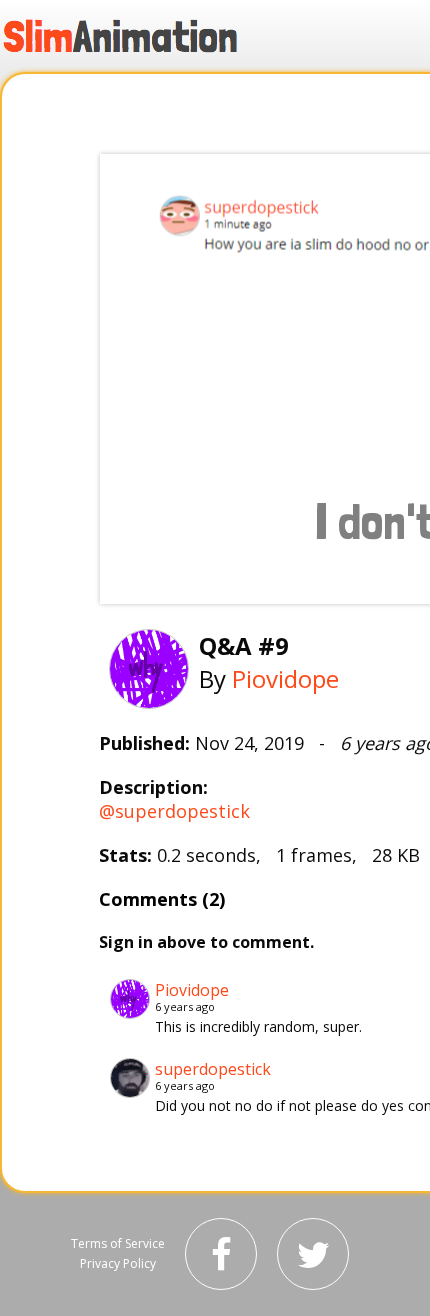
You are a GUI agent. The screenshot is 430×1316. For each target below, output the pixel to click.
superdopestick (213, 1069)
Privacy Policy (118, 1263)
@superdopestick (174, 811)
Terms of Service (118, 1243)
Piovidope (285, 678)
